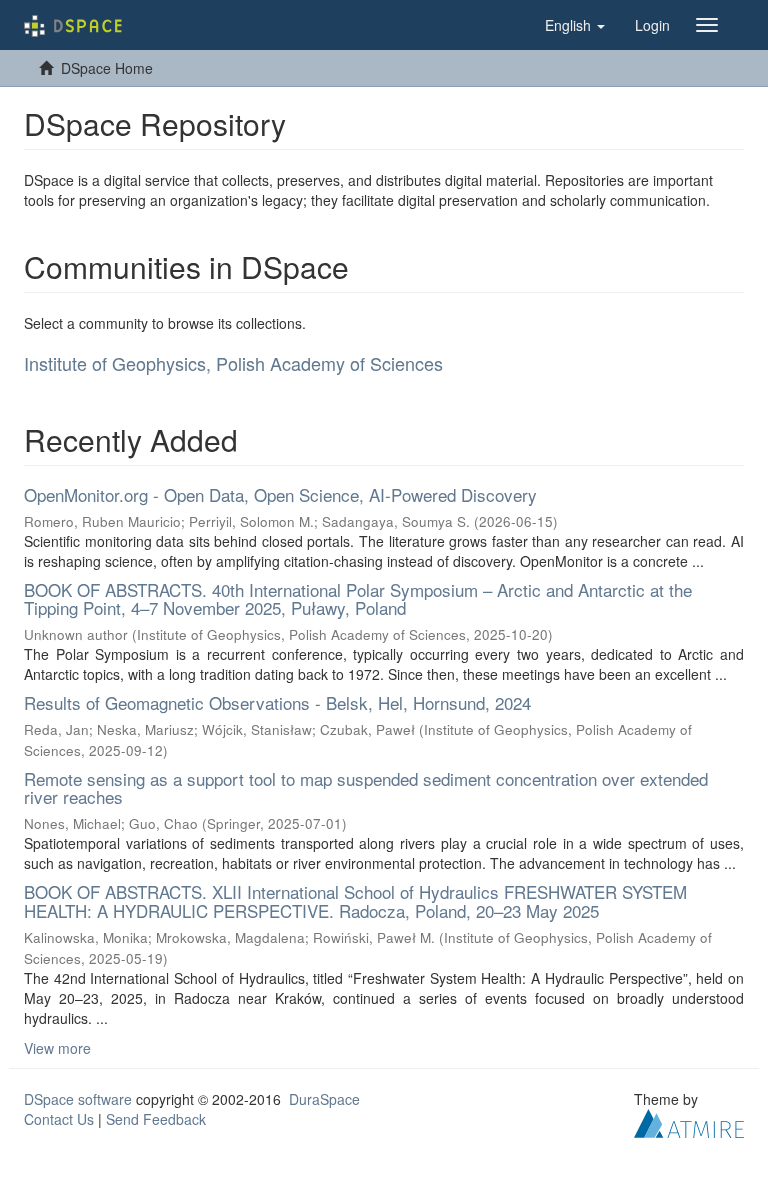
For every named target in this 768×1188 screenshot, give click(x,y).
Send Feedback (156, 1119)
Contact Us (59, 1119)
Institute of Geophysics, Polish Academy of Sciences (233, 363)
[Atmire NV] (689, 1121)
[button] (575, 25)
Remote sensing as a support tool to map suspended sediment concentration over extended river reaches (366, 788)
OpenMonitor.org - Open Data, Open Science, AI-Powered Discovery (280, 494)
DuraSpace (324, 1099)
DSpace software (78, 1099)
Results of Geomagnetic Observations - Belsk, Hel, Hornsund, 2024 (277, 702)
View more (57, 1048)
